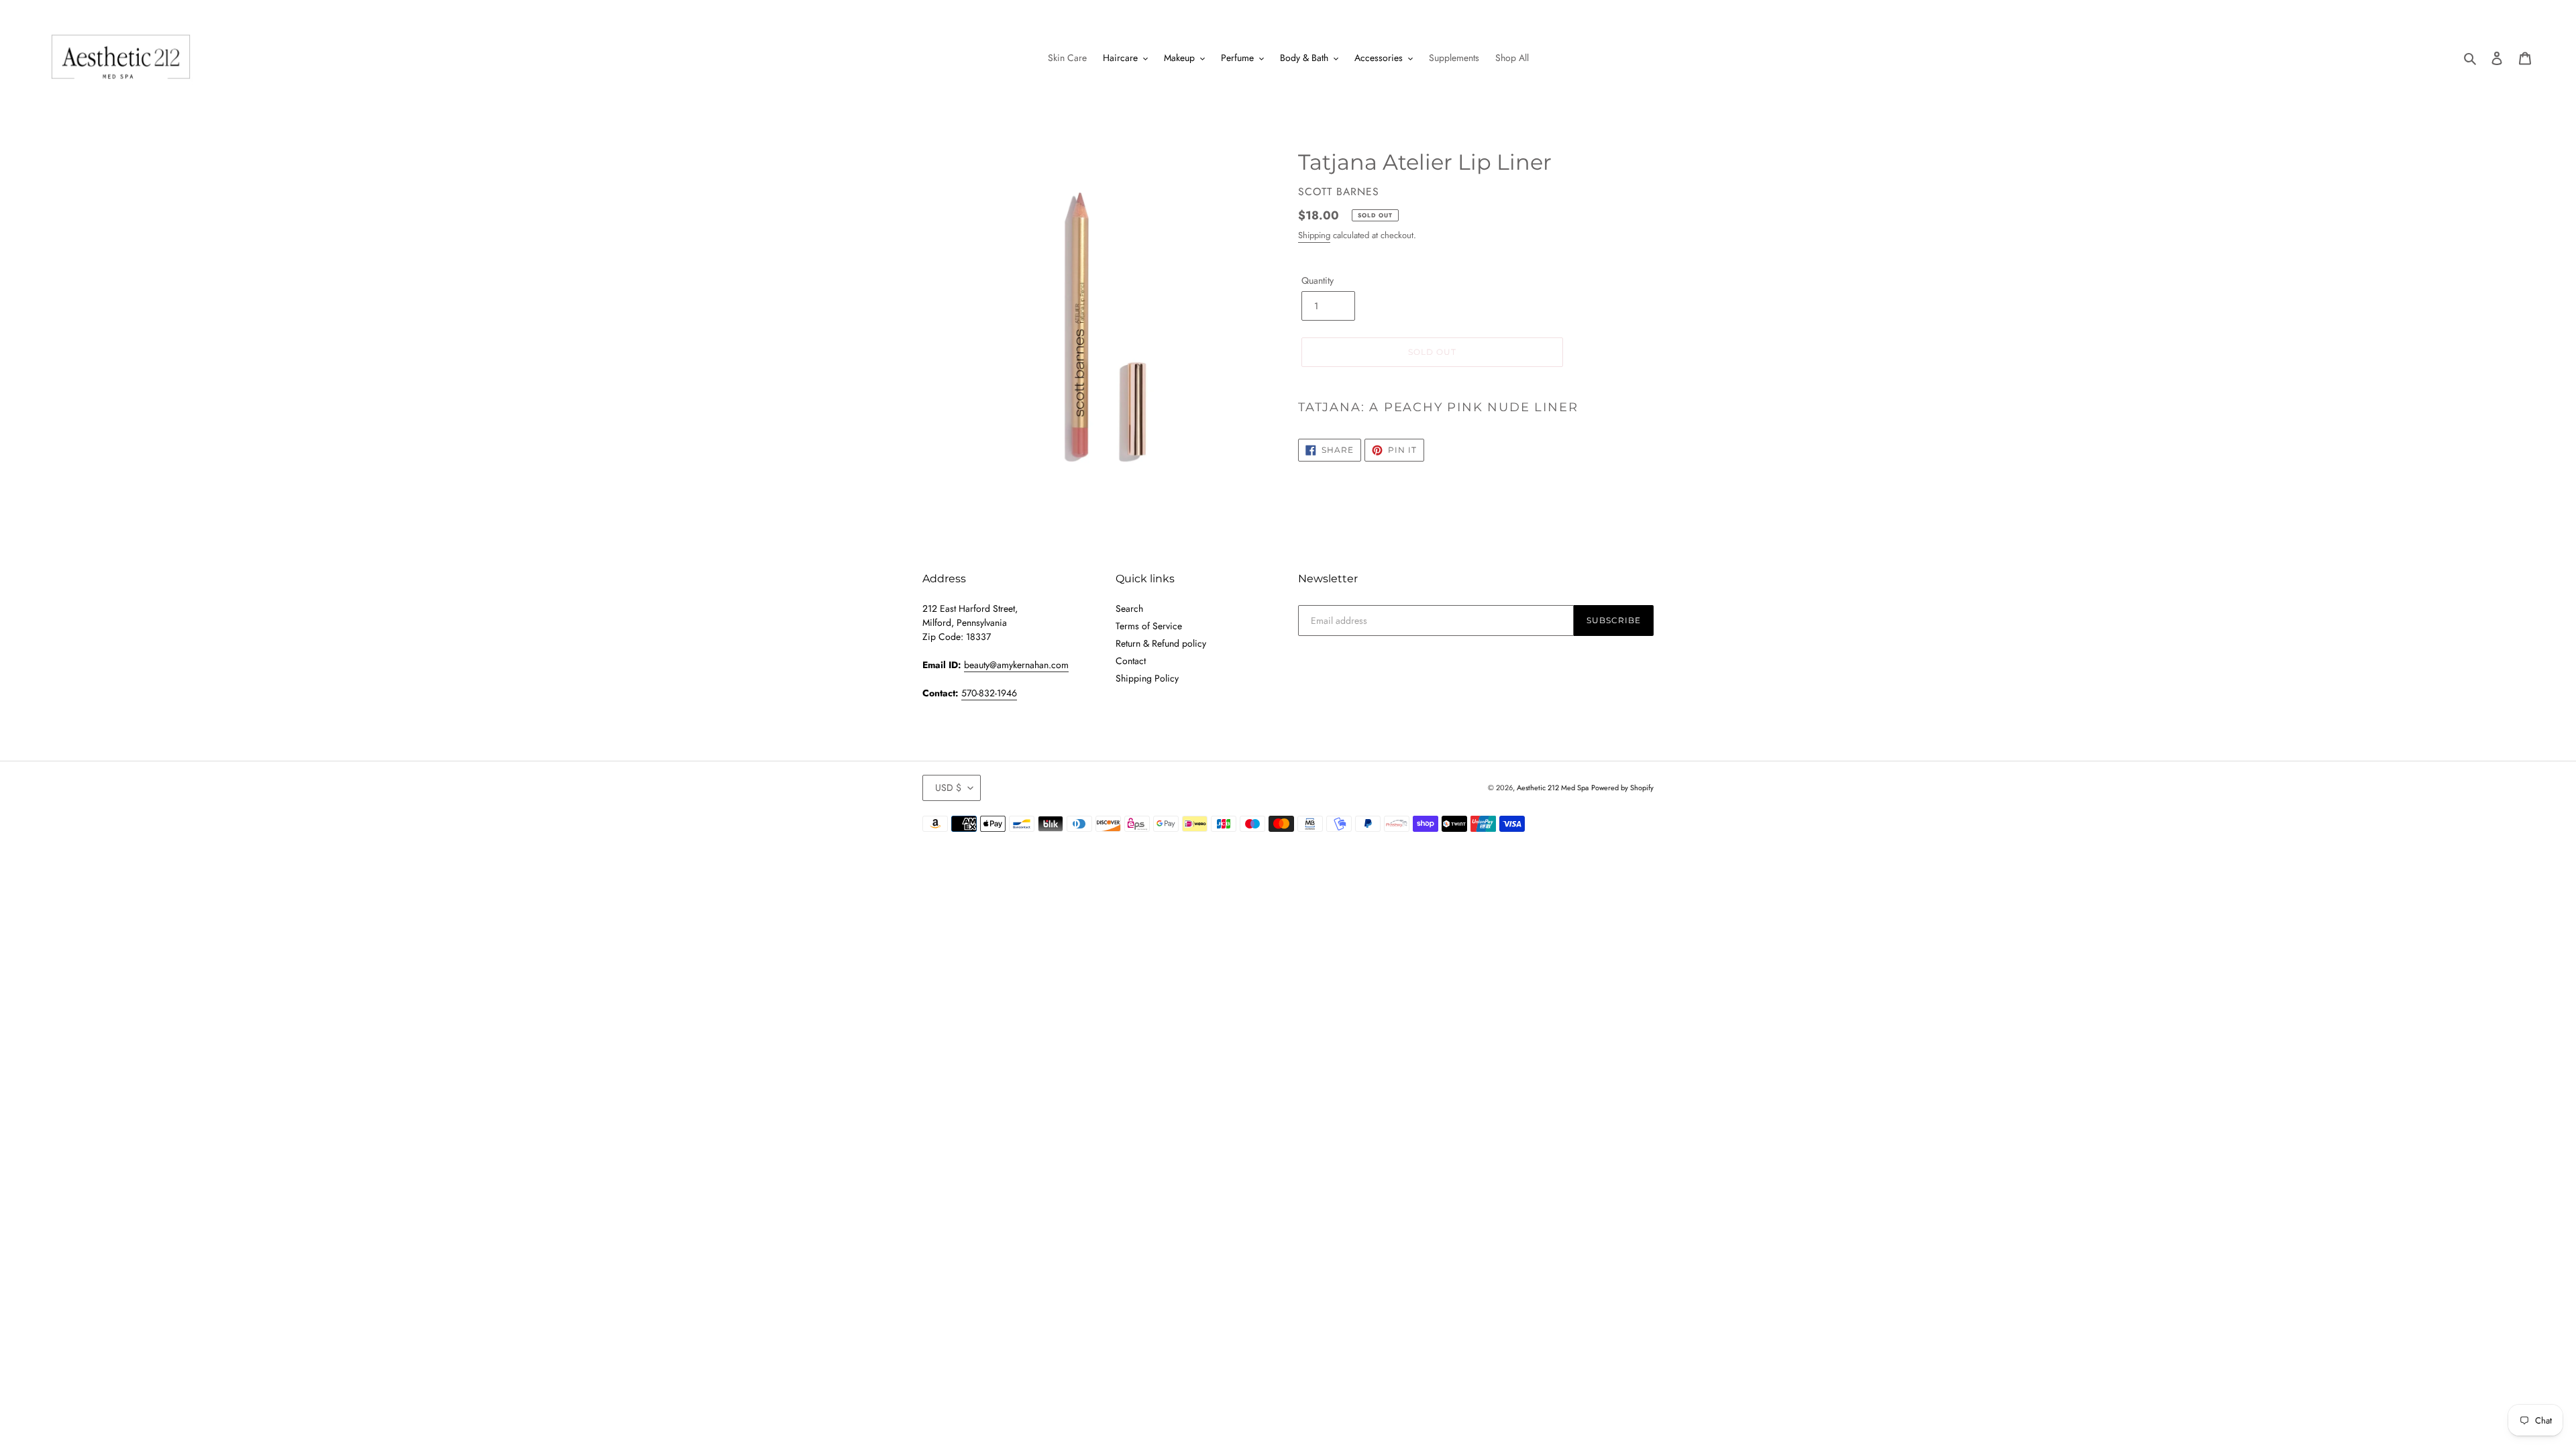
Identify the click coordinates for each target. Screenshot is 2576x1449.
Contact (1131, 661)
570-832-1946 (989, 693)
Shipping (1314, 235)
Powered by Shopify (1622, 788)
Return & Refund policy (1161, 643)
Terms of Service (1149, 626)
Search (1129, 608)
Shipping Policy (1147, 678)
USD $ (948, 788)
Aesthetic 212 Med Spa (1553, 788)
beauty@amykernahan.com (1016, 665)
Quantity (1318, 280)
